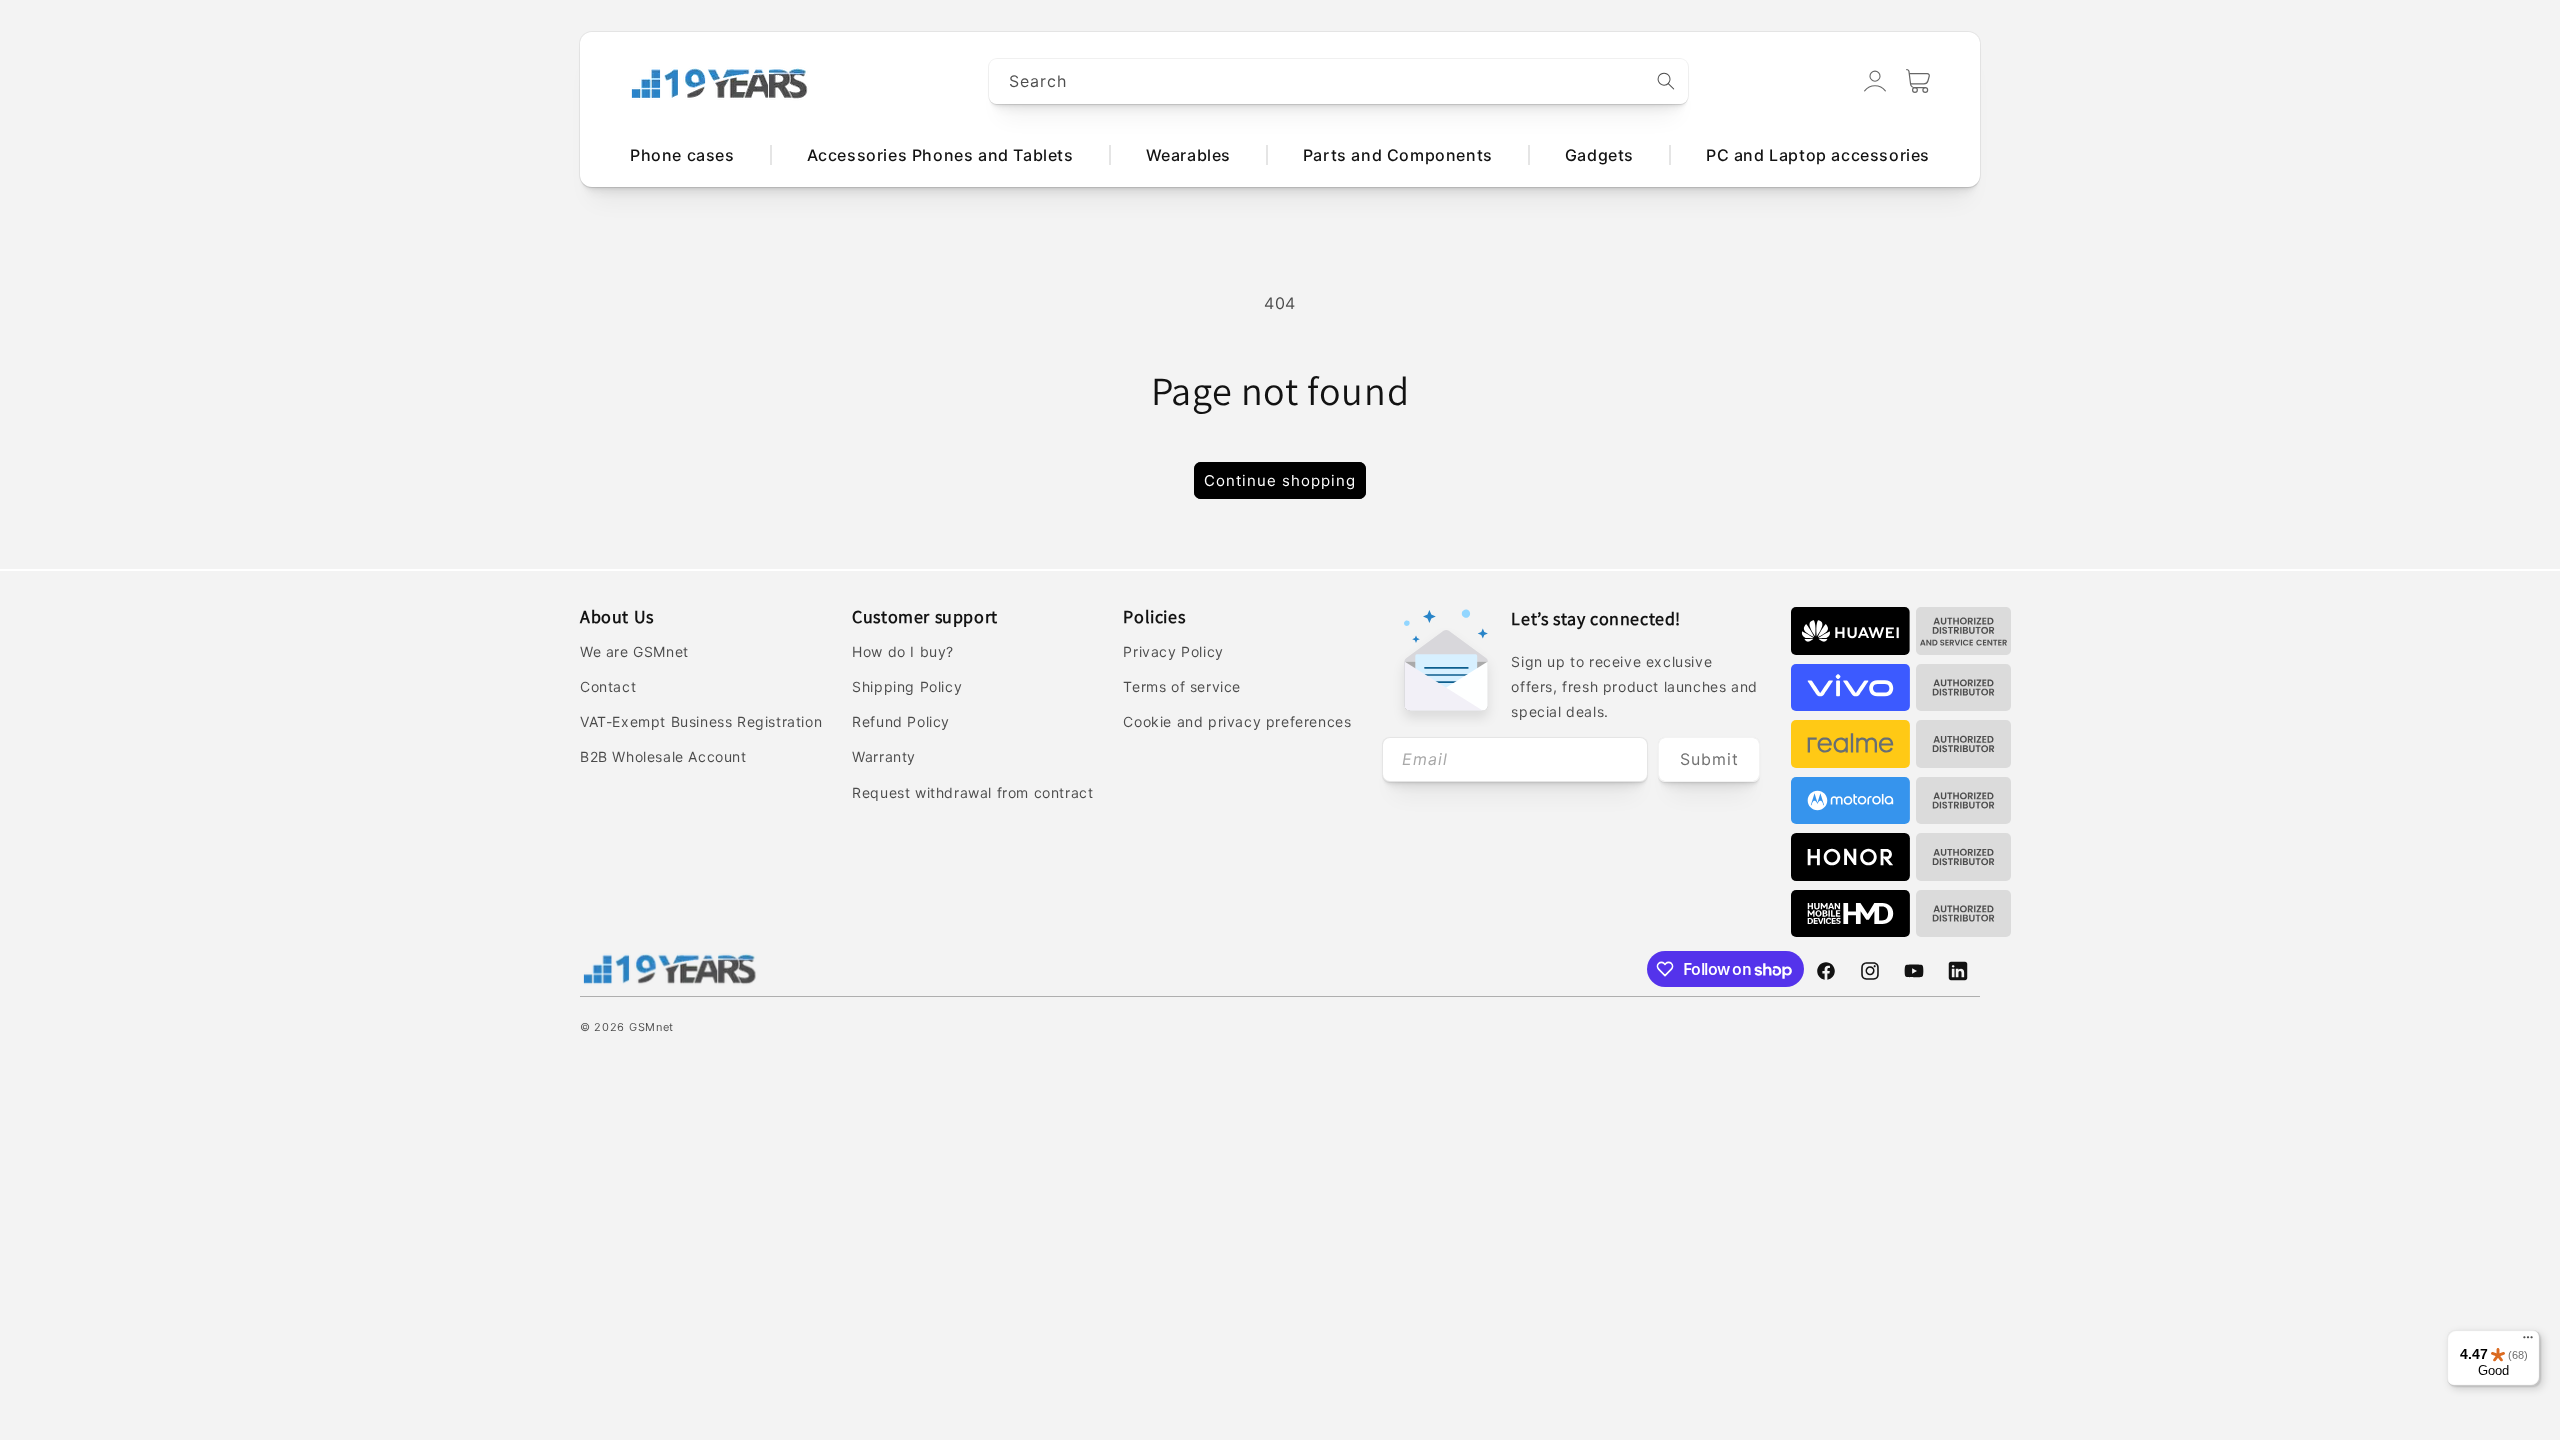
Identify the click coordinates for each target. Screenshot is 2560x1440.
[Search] (1666, 81)
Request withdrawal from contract (972, 792)
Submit (1709, 759)
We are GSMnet (634, 651)
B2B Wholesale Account (663, 756)
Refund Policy (901, 721)
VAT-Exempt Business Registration (701, 721)
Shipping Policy (907, 686)
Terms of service (1182, 686)
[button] (1918, 81)
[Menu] (2528, 1342)
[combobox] (1339, 81)
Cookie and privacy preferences (1237, 721)
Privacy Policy (1173, 651)
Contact (608, 686)
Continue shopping (1280, 480)
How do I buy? (903, 651)
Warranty (884, 756)
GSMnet (651, 1027)
